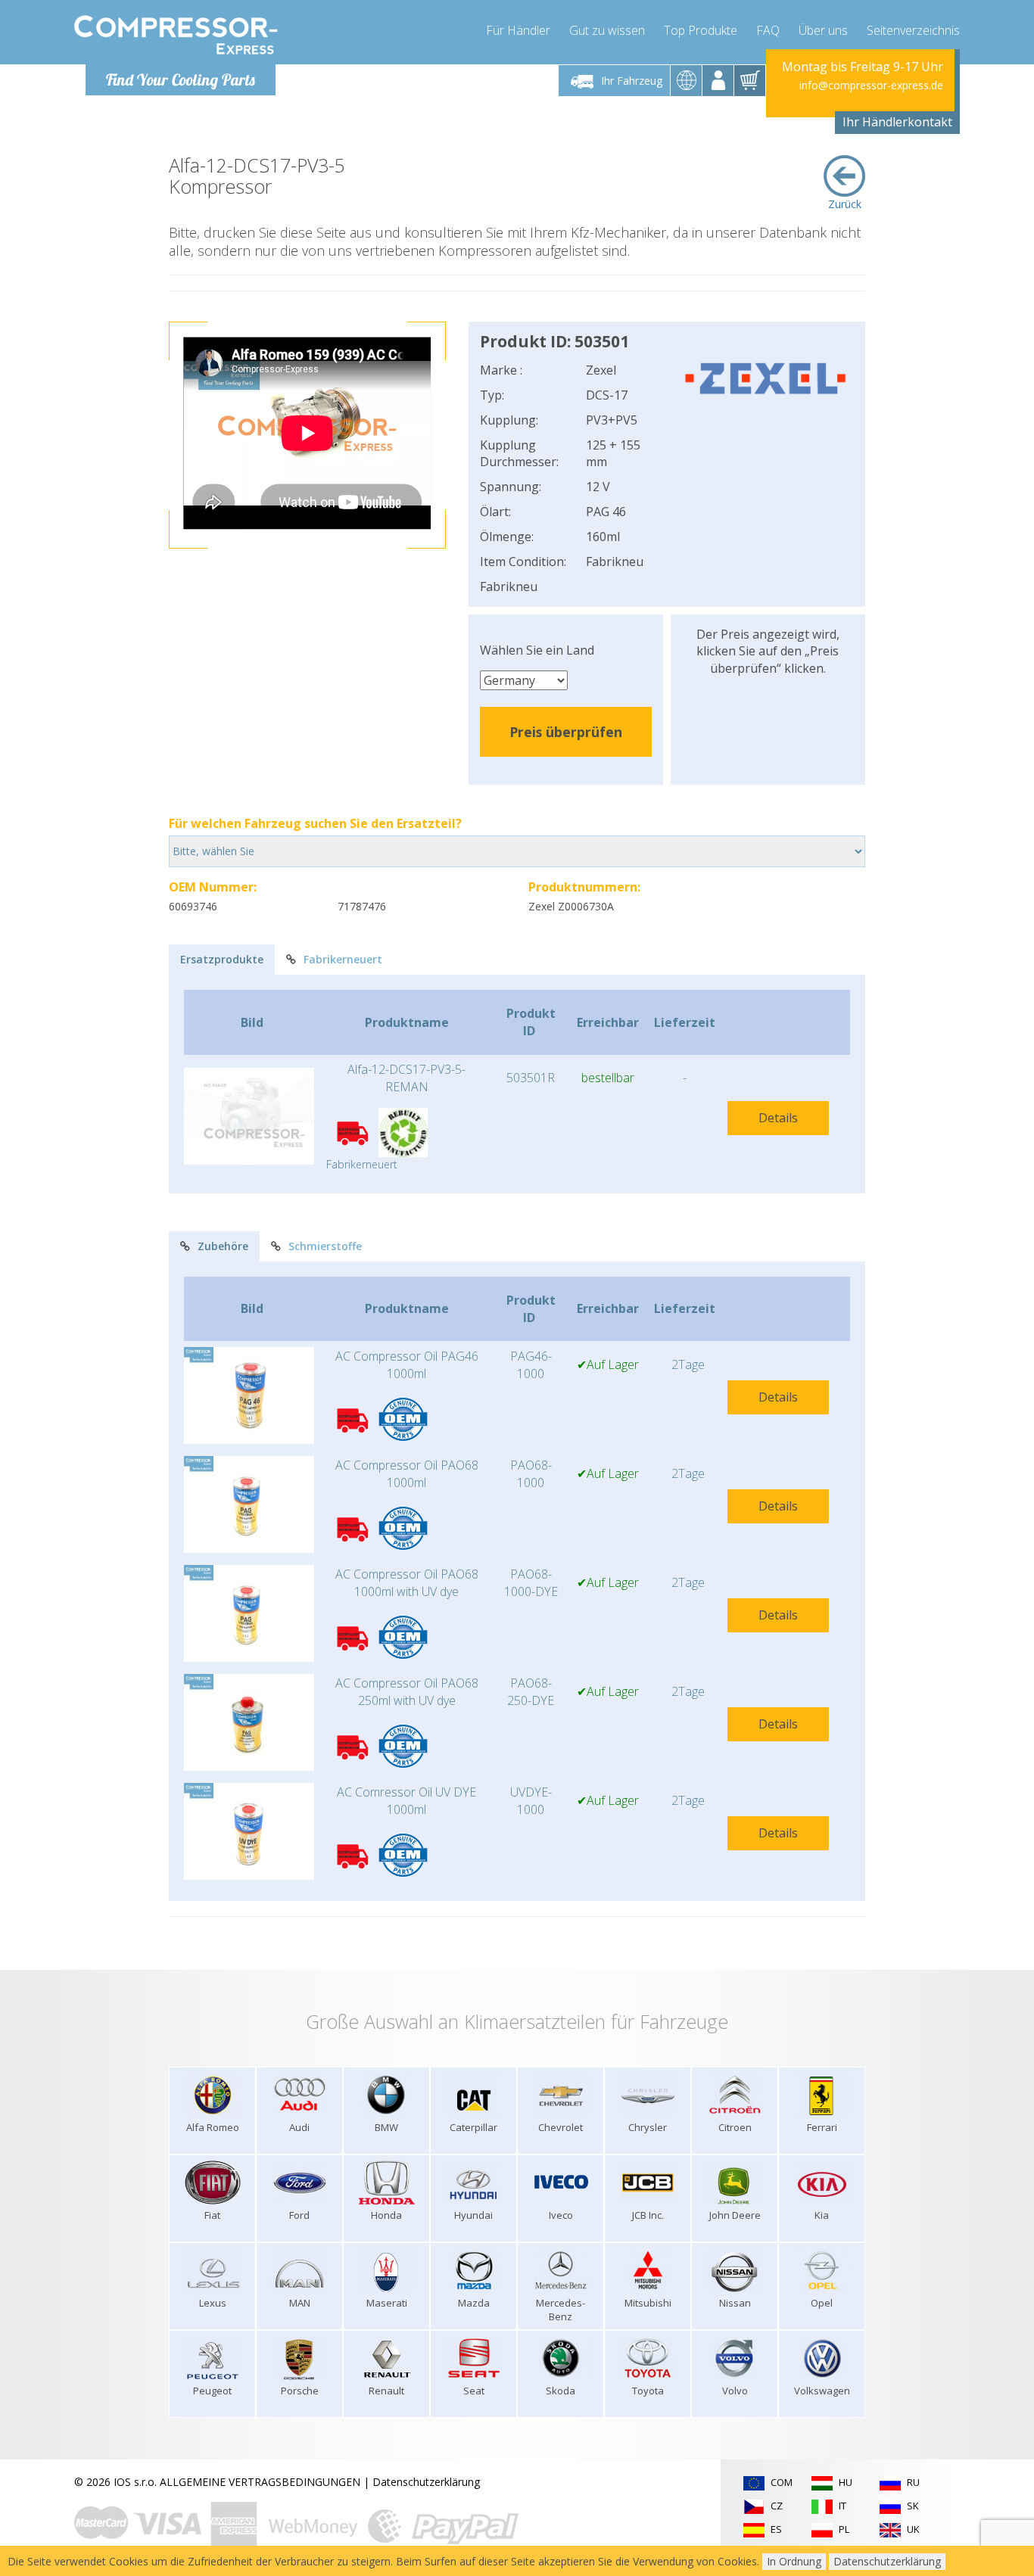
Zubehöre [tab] (223, 1246)
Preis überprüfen (566, 732)
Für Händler (518, 30)
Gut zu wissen (607, 30)
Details (778, 1118)
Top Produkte (701, 30)
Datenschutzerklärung (426, 2482)
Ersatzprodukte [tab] (222, 959)
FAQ (768, 30)
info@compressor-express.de (871, 85)
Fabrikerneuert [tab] (343, 959)
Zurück (845, 204)
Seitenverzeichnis (913, 30)
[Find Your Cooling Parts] (176, 35)
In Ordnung (794, 2561)
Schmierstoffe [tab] (325, 1246)
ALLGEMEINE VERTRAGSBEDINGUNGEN (260, 2482)
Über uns (823, 30)
